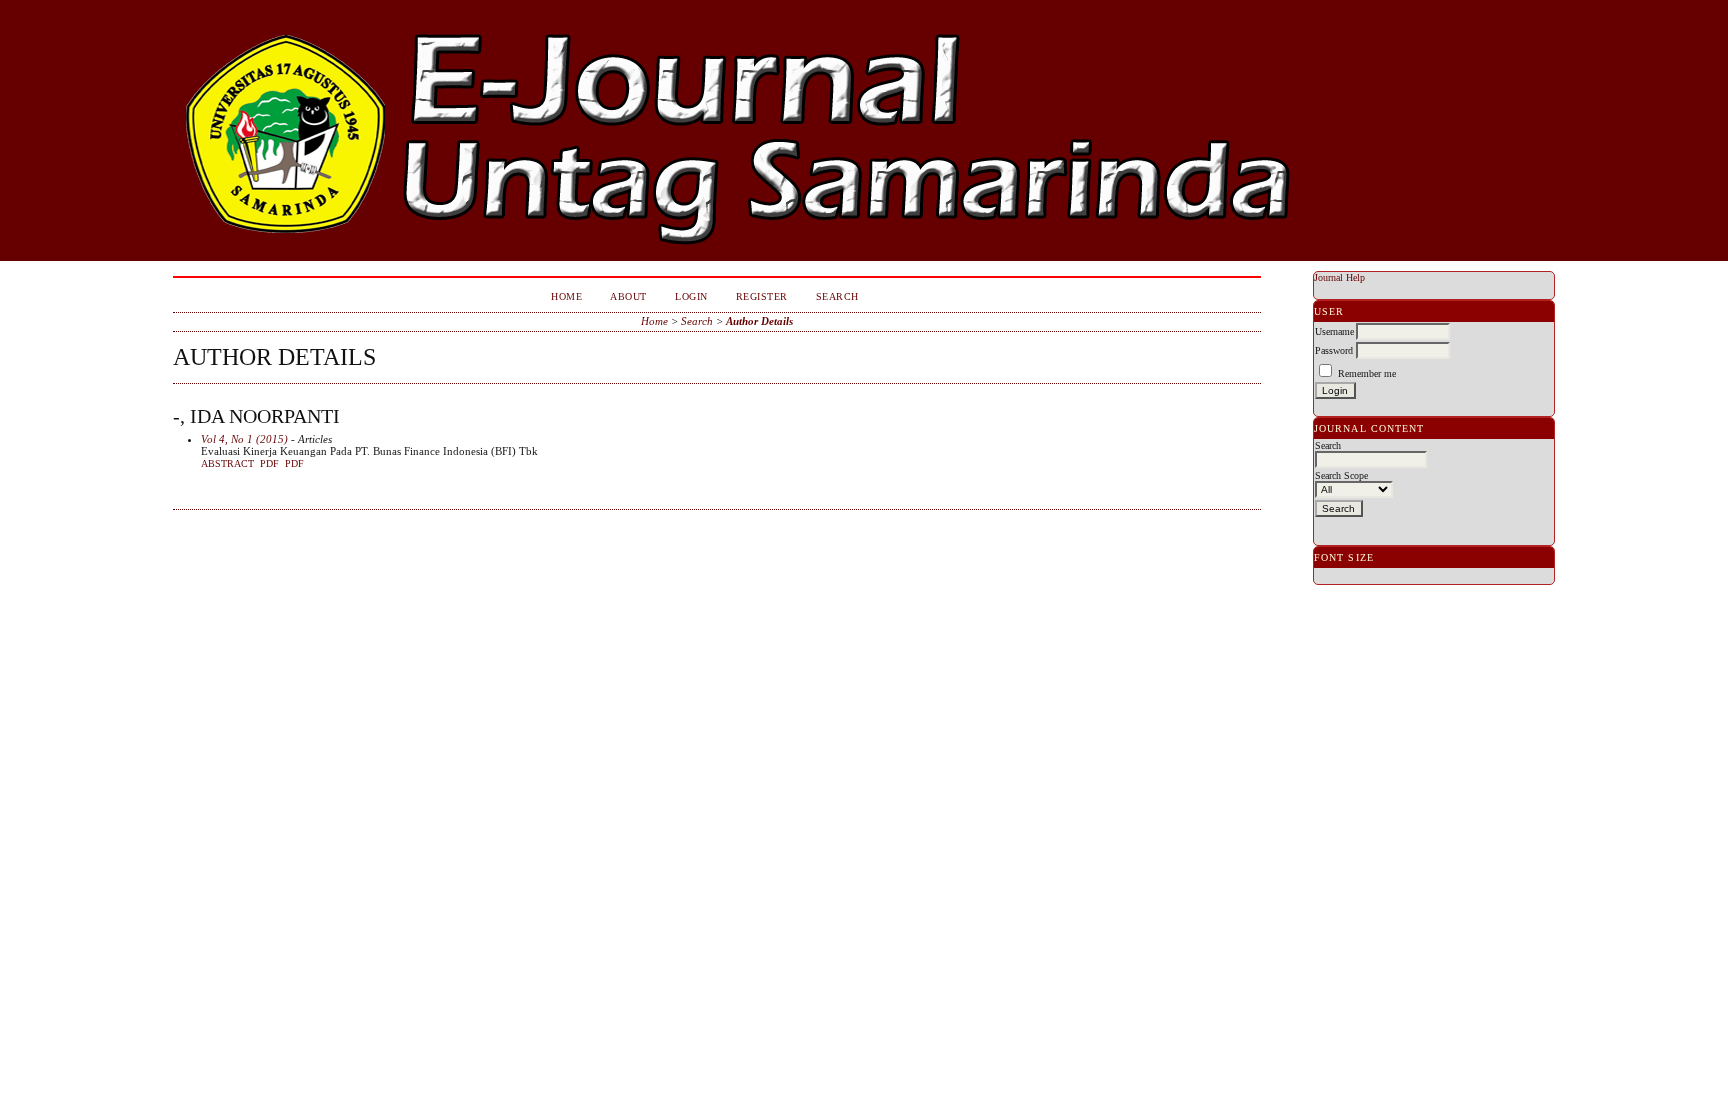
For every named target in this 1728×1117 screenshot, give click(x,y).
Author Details (759, 321)
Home (566, 296)
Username (1334, 331)
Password (1334, 350)
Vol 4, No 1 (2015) (244, 439)
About (628, 296)
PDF (269, 464)
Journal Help (1339, 277)
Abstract (227, 464)
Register (762, 296)
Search (837, 296)
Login (691, 296)
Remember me (1367, 373)
